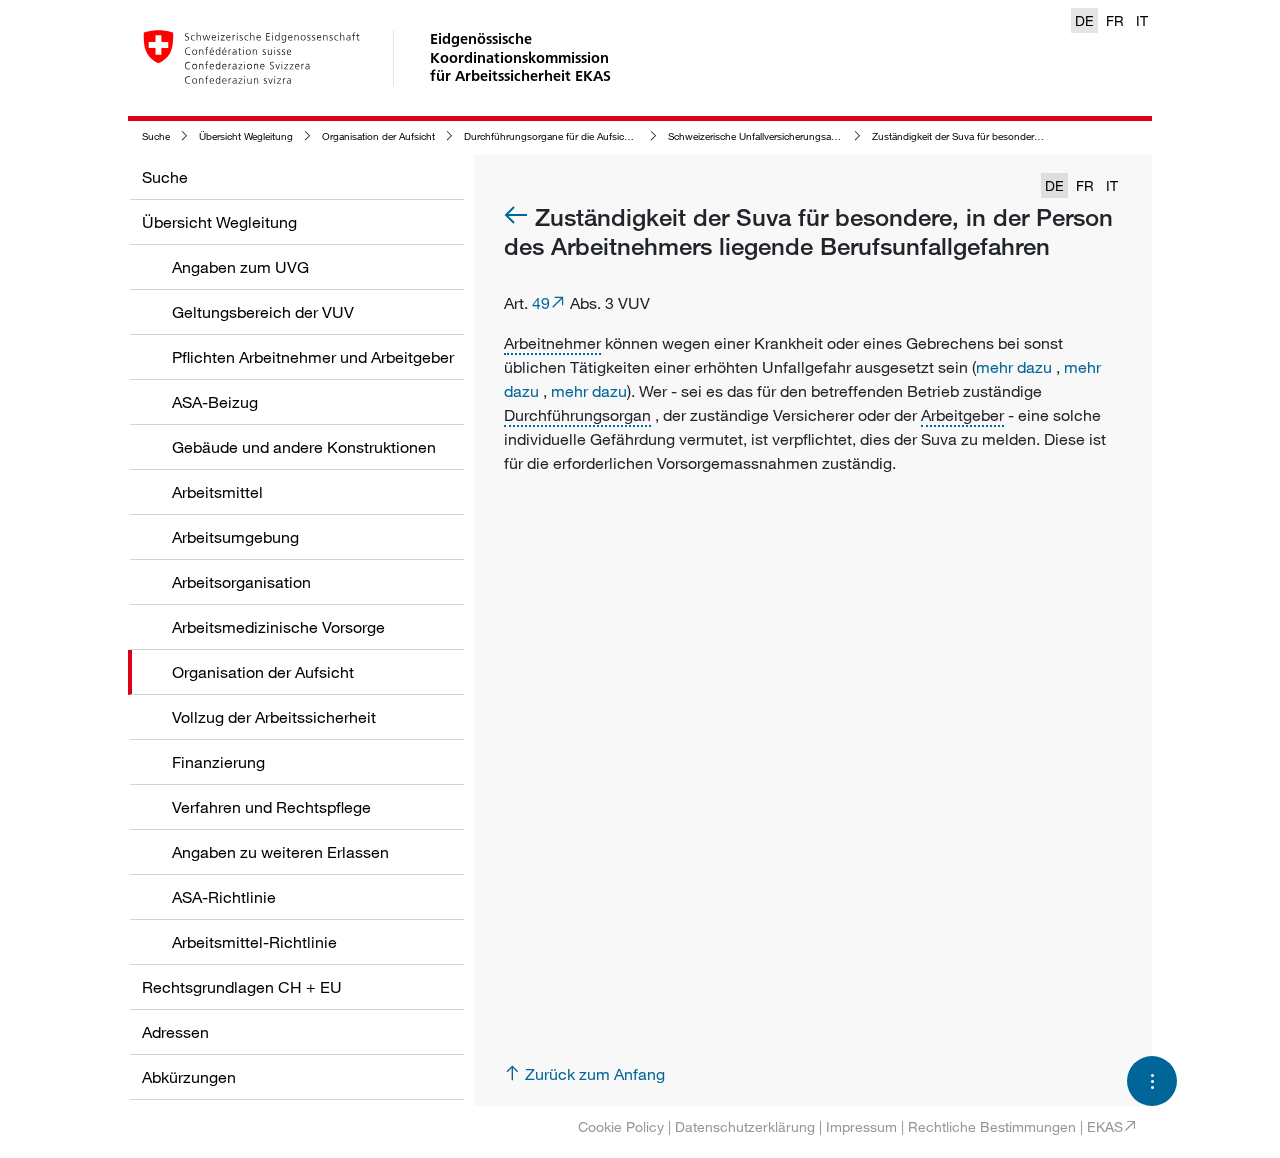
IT (1142, 20)
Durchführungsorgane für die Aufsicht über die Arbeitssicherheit (605, 136)
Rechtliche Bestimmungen (992, 1126)
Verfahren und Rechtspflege (271, 807)
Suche (156, 136)
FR (1115, 20)
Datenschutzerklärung (745, 1126)
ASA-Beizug (215, 402)
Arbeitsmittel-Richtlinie (254, 942)
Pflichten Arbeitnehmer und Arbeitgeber (313, 357)
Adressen (175, 1032)
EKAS (1105, 1126)
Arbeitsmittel (217, 492)
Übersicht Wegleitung (246, 136)
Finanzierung (218, 762)
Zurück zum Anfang (595, 1074)
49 (541, 303)
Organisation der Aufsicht (378, 136)
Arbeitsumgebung (235, 537)
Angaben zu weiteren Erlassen (280, 852)
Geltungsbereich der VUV (263, 312)
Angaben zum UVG (240, 267)
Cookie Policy (621, 1126)
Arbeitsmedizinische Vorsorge (278, 627)
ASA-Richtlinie (224, 897)
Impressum (861, 1126)
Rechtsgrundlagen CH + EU (242, 987)
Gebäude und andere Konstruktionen (304, 447)
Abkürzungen (189, 1077)
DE (1084, 20)
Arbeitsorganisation (241, 582)
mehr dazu (1014, 367)
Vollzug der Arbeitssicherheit (274, 717)
